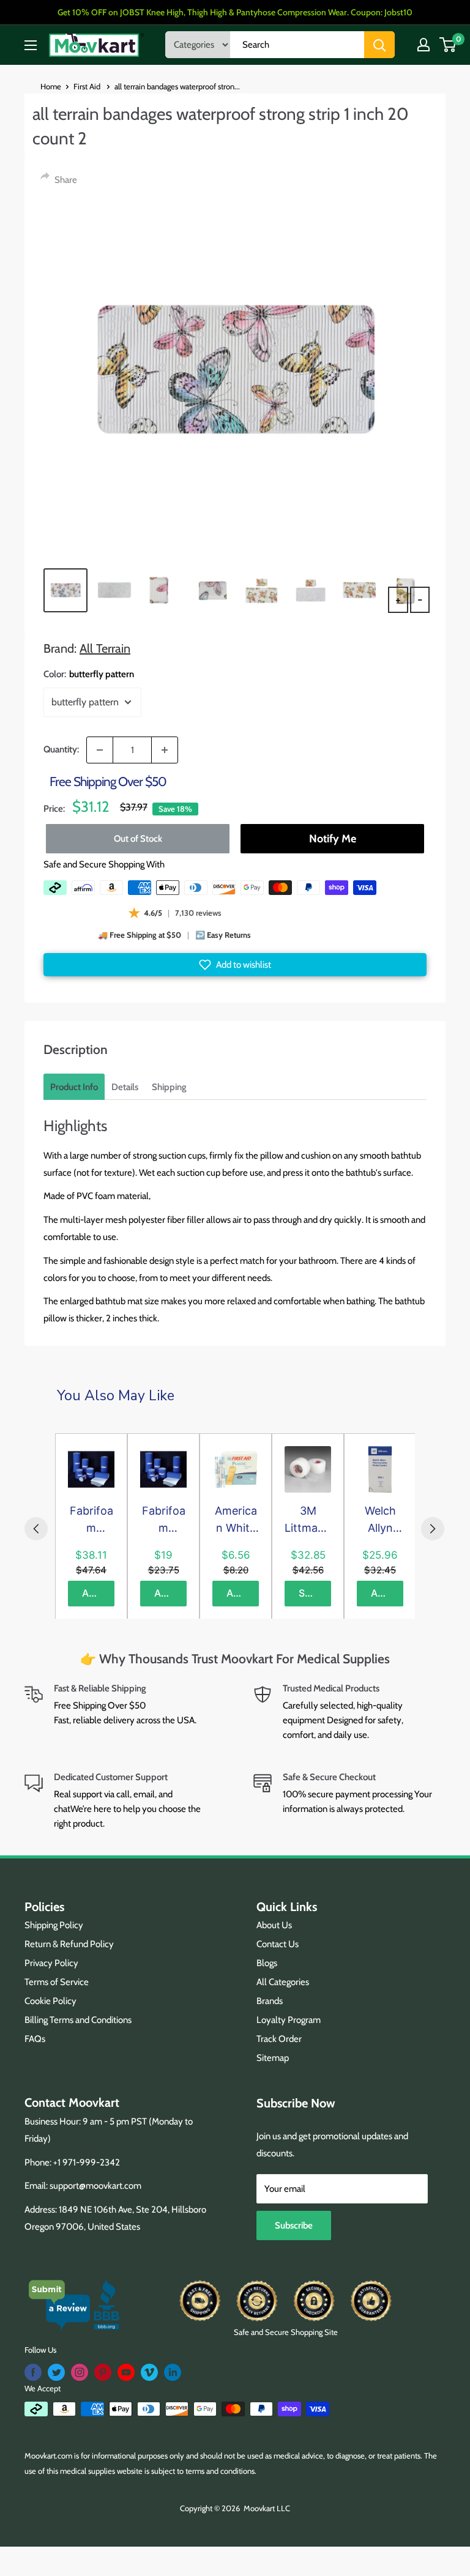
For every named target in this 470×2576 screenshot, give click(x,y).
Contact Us (278, 1944)
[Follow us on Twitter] (56, 2372)
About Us (274, 1925)
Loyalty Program (289, 2020)
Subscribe (294, 2225)
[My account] (423, 45)
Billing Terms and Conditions (78, 2020)
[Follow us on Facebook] (33, 2372)
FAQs (35, 2039)
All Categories (283, 1982)
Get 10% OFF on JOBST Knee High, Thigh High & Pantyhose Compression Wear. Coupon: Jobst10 (235, 12)
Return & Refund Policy (69, 1944)
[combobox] (297, 45)
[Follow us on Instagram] (80, 2372)
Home (51, 86)
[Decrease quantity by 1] (100, 750)
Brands (270, 2001)
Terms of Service (57, 1982)
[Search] (379, 45)
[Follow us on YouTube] (126, 2372)
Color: (89, 674)
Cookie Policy (50, 2001)
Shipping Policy (54, 1925)
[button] (235, 965)
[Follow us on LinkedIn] (173, 2372)
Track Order (279, 2039)
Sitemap (273, 2058)
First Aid (88, 86)
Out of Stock (138, 839)
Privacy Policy (51, 1963)
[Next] (433, 1529)
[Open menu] (31, 45)
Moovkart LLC (267, 2508)
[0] (448, 45)
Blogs (267, 1963)
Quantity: (61, 749)
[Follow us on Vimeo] (149, 2372)
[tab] (74, 1087)
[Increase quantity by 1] (165, 750)
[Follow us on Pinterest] (103, 2372)
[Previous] (36, 1529)
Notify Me (333, 839)
